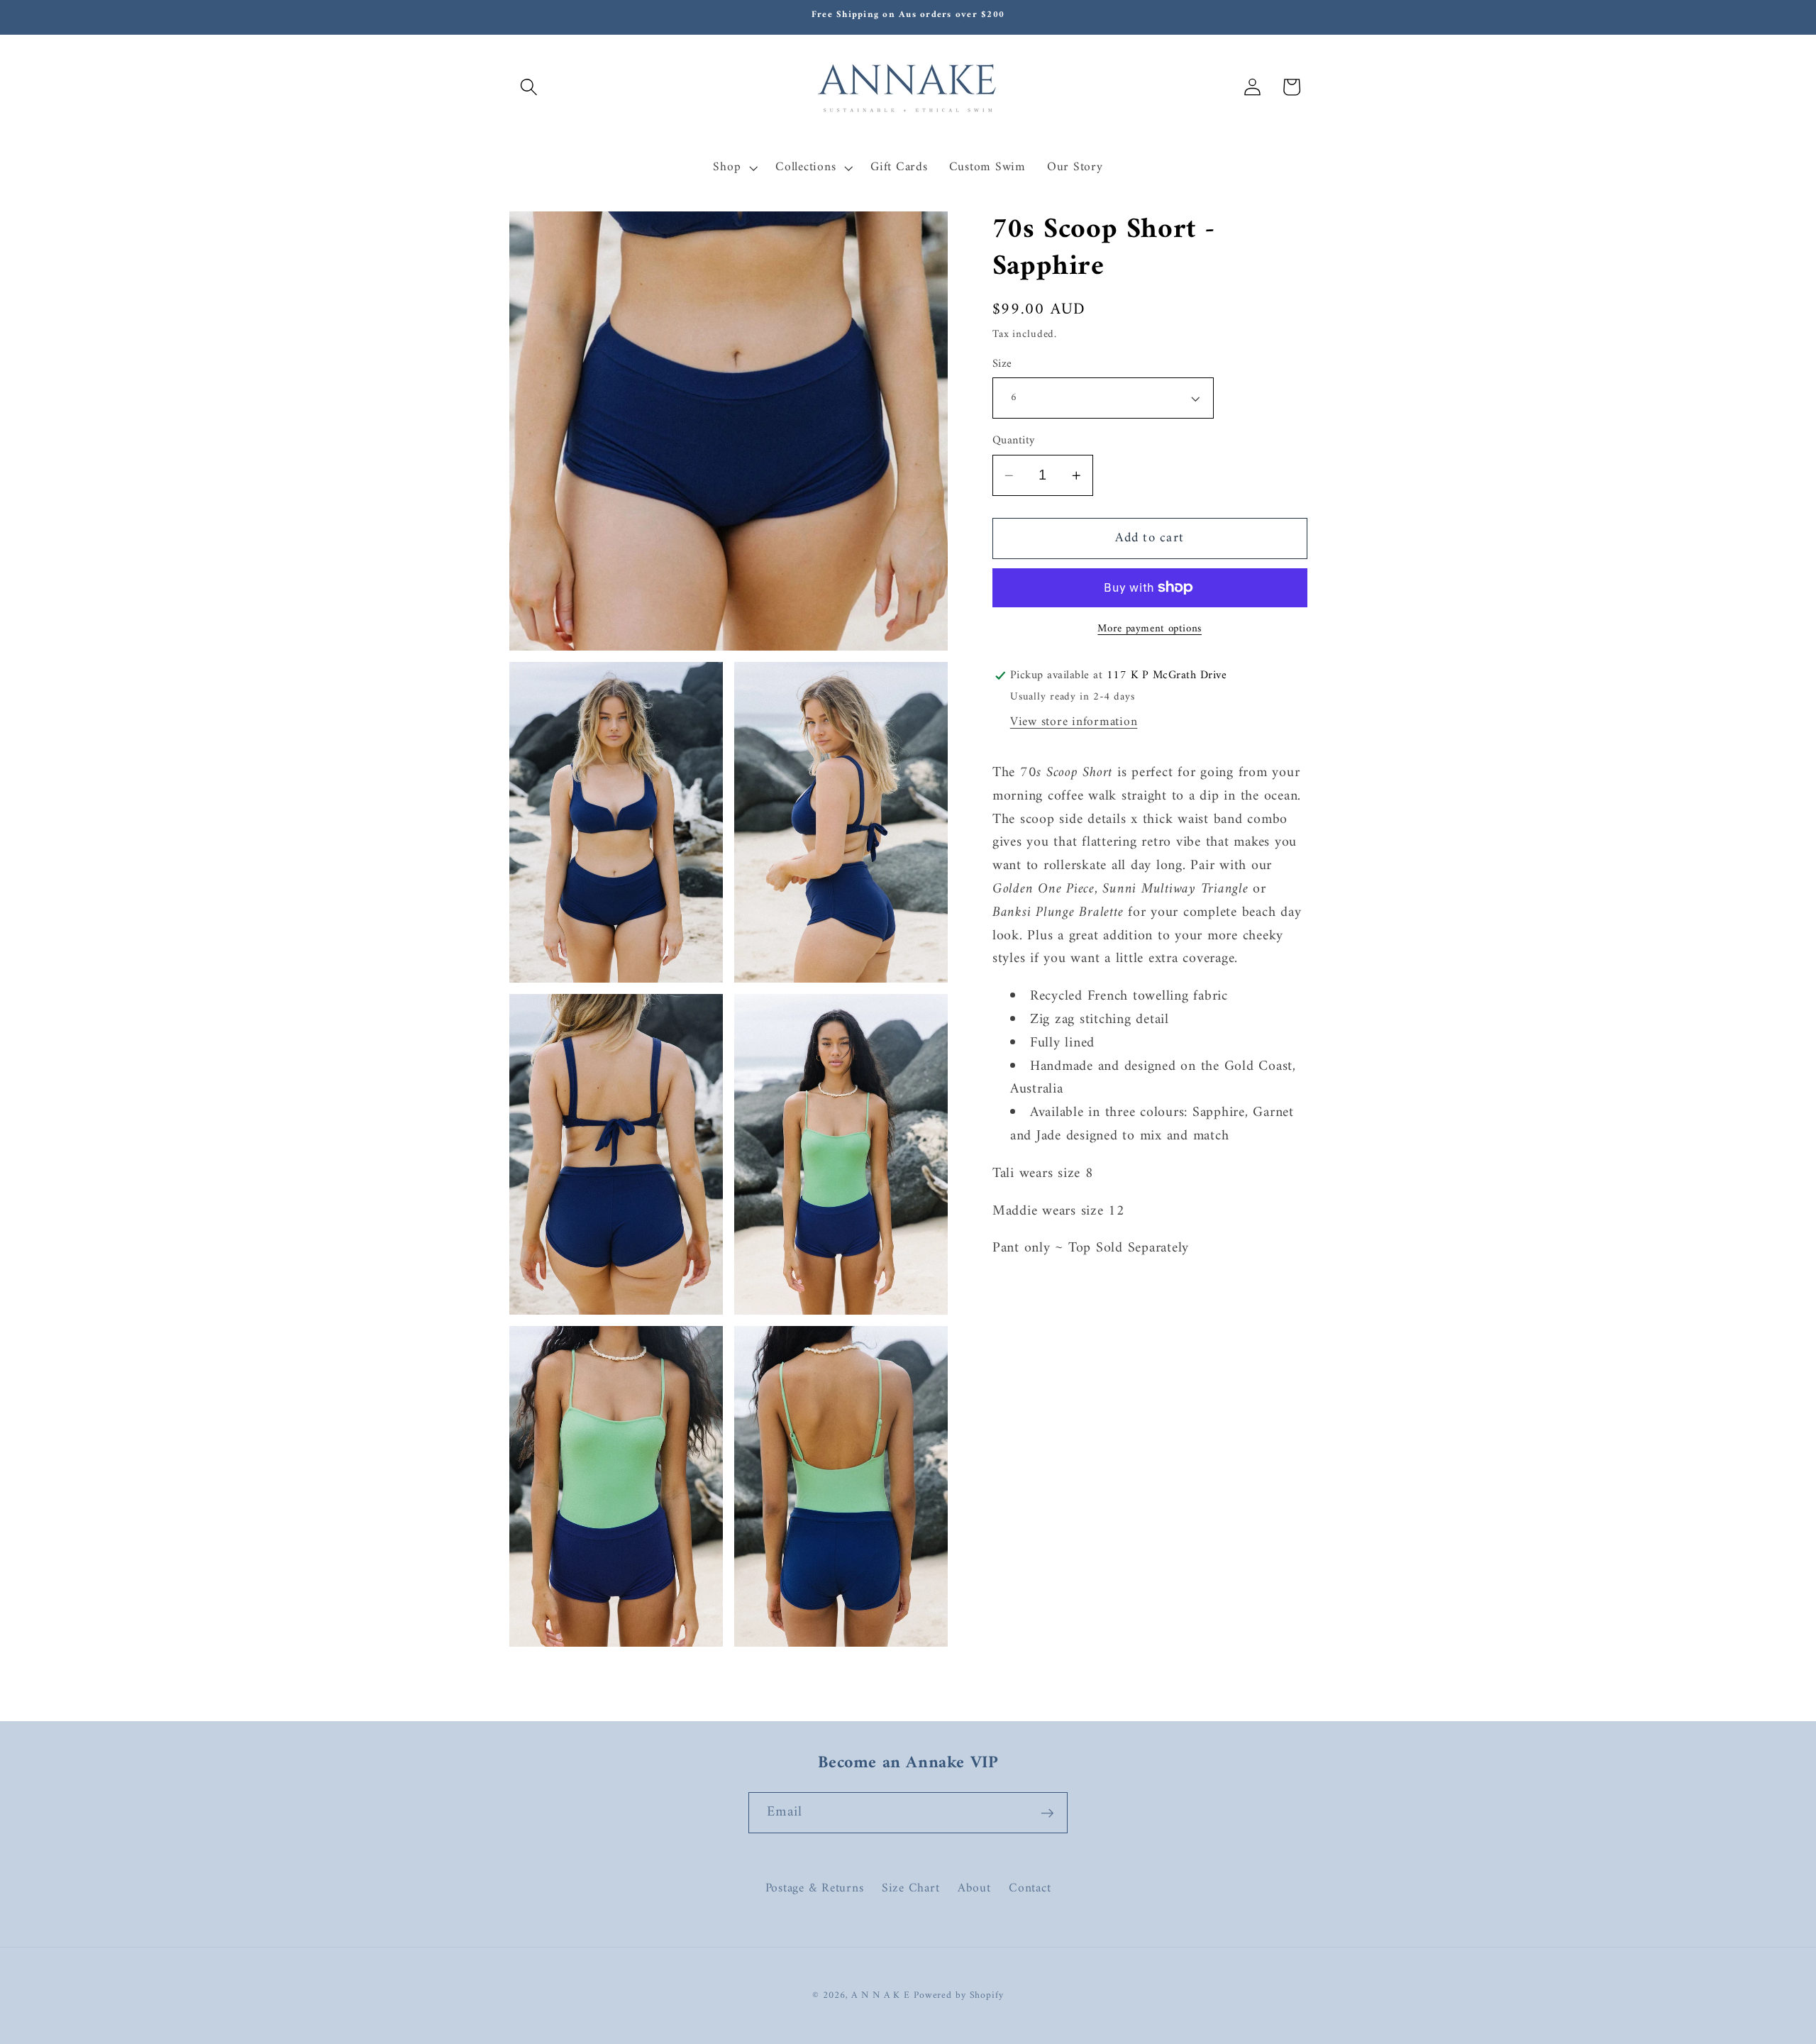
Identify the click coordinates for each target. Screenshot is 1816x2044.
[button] (529, 87)
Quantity (1014, 441)
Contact (1030, 1888)
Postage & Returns (815, 1888)
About (974, 1888)
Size (1002, 364)
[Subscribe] (1047, 1813)
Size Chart (911, 1888)
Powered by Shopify (959, 1996)
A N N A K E (882, 1996)
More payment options (1150, 629)
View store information (1074, 722)
